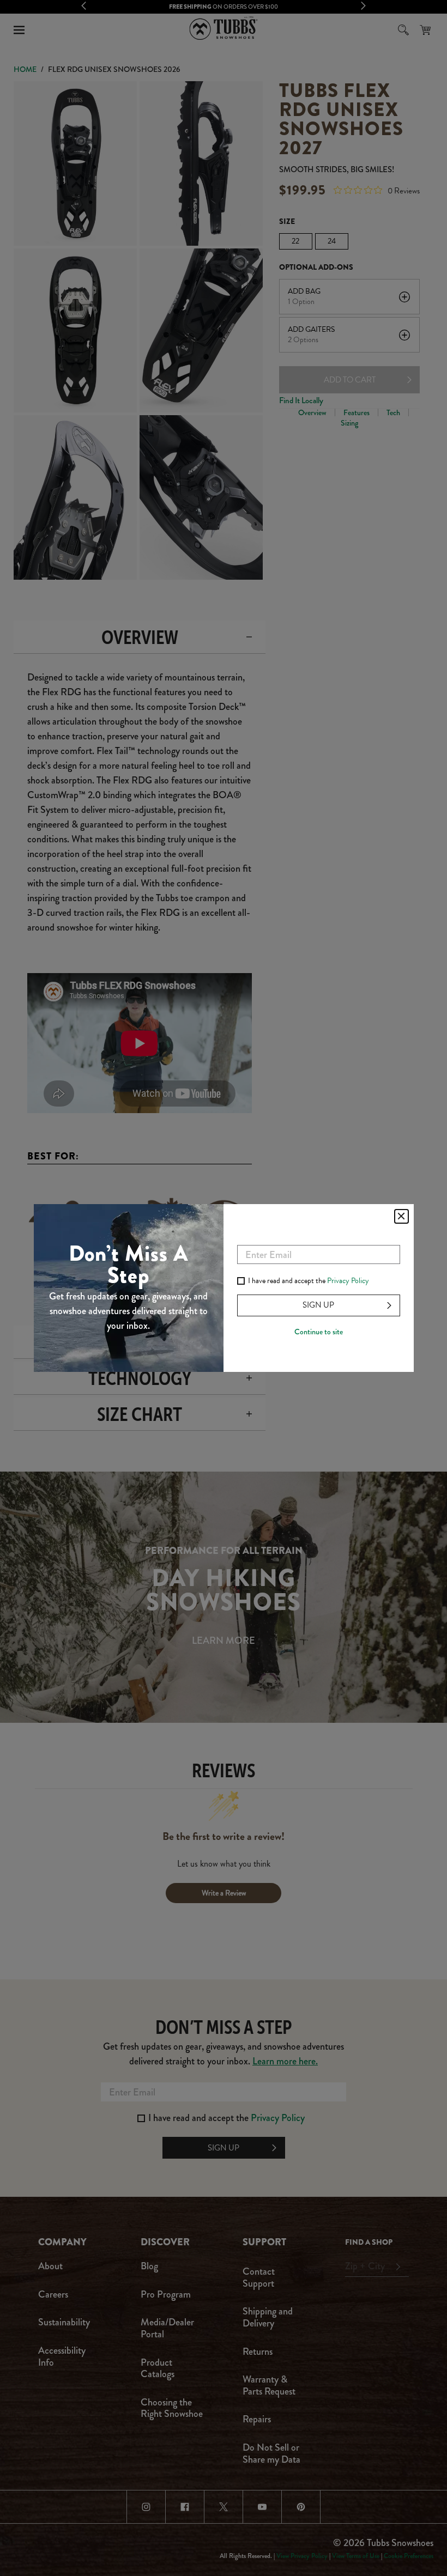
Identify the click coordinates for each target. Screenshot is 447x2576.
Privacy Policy (348, 1281)
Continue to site (319, 1332)
